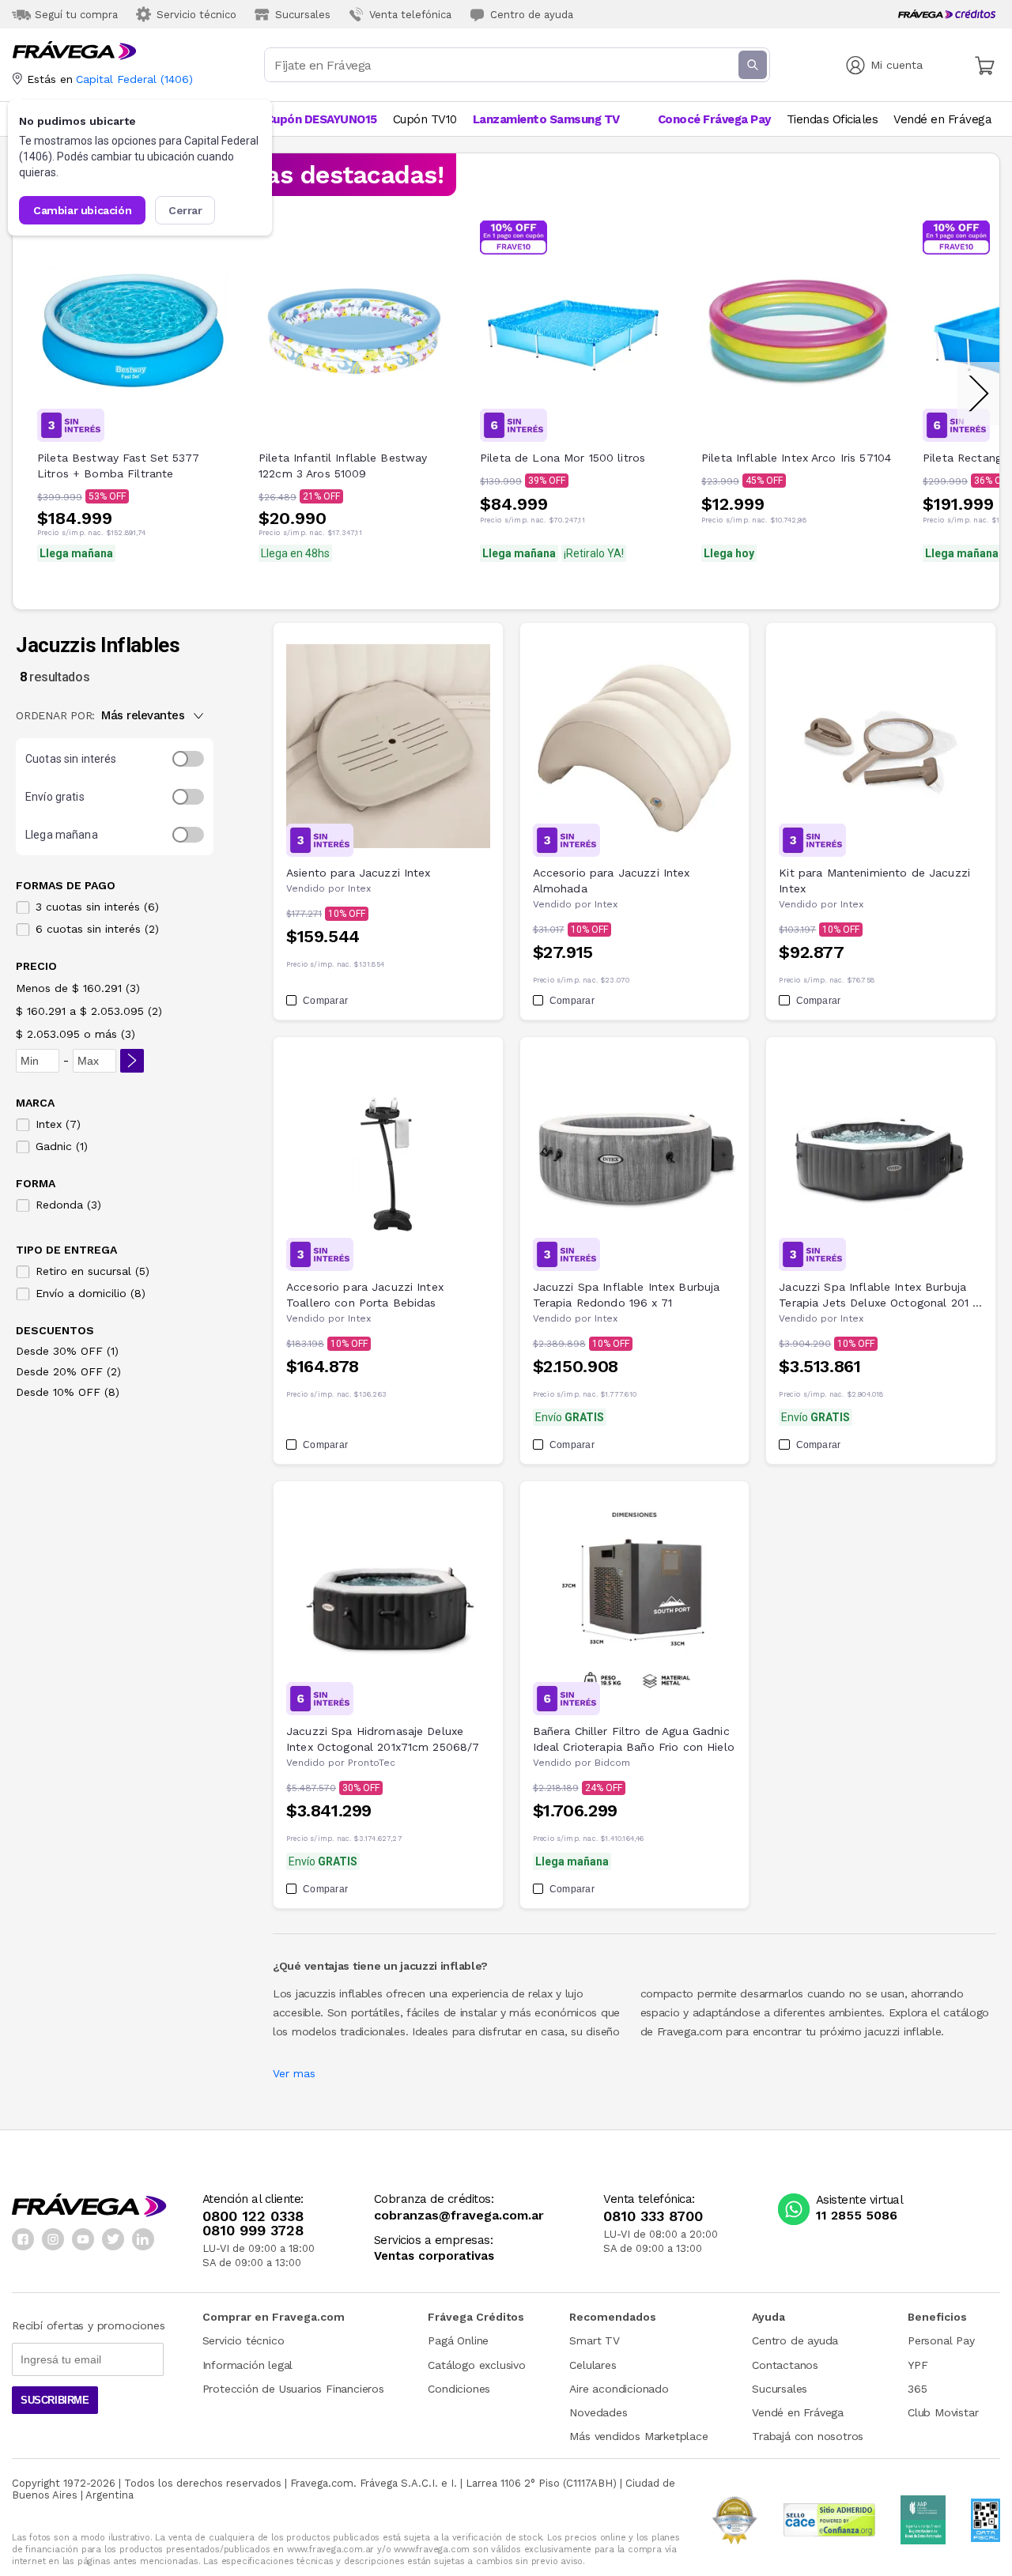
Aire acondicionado (619, 2389)
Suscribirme (55, 2400)
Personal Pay (941, 2340)
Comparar (325, 1001)
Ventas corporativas (434, 2256)
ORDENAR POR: (55, 715)
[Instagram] (53, 2239)
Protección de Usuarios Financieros (293, 2389)
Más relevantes (143, 715)
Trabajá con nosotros (808, 2436)
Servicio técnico (244, 2340)
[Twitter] (113, 2239)
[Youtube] (83, 2239)
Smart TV (594, 2340)
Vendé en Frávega (798, 2412)
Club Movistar (943, 2412)
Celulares (593, 2365)
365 (917, 2389)
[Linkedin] (143, 2239)
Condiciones (459, 2389)
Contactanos (785, 2365)
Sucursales (780, 2389)
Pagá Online (458, 2340)
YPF (918, 2365)
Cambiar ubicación (82, 210)
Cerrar (185, 210)
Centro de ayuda (795, 2340)
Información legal (248, 2365)
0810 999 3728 (253, 2231)
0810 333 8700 (653, 2216)
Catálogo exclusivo (476, 2365)
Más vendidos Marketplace (638, 2436)
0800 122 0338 (253, 2216)
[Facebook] (23, 2239)
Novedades (598, 2412)
